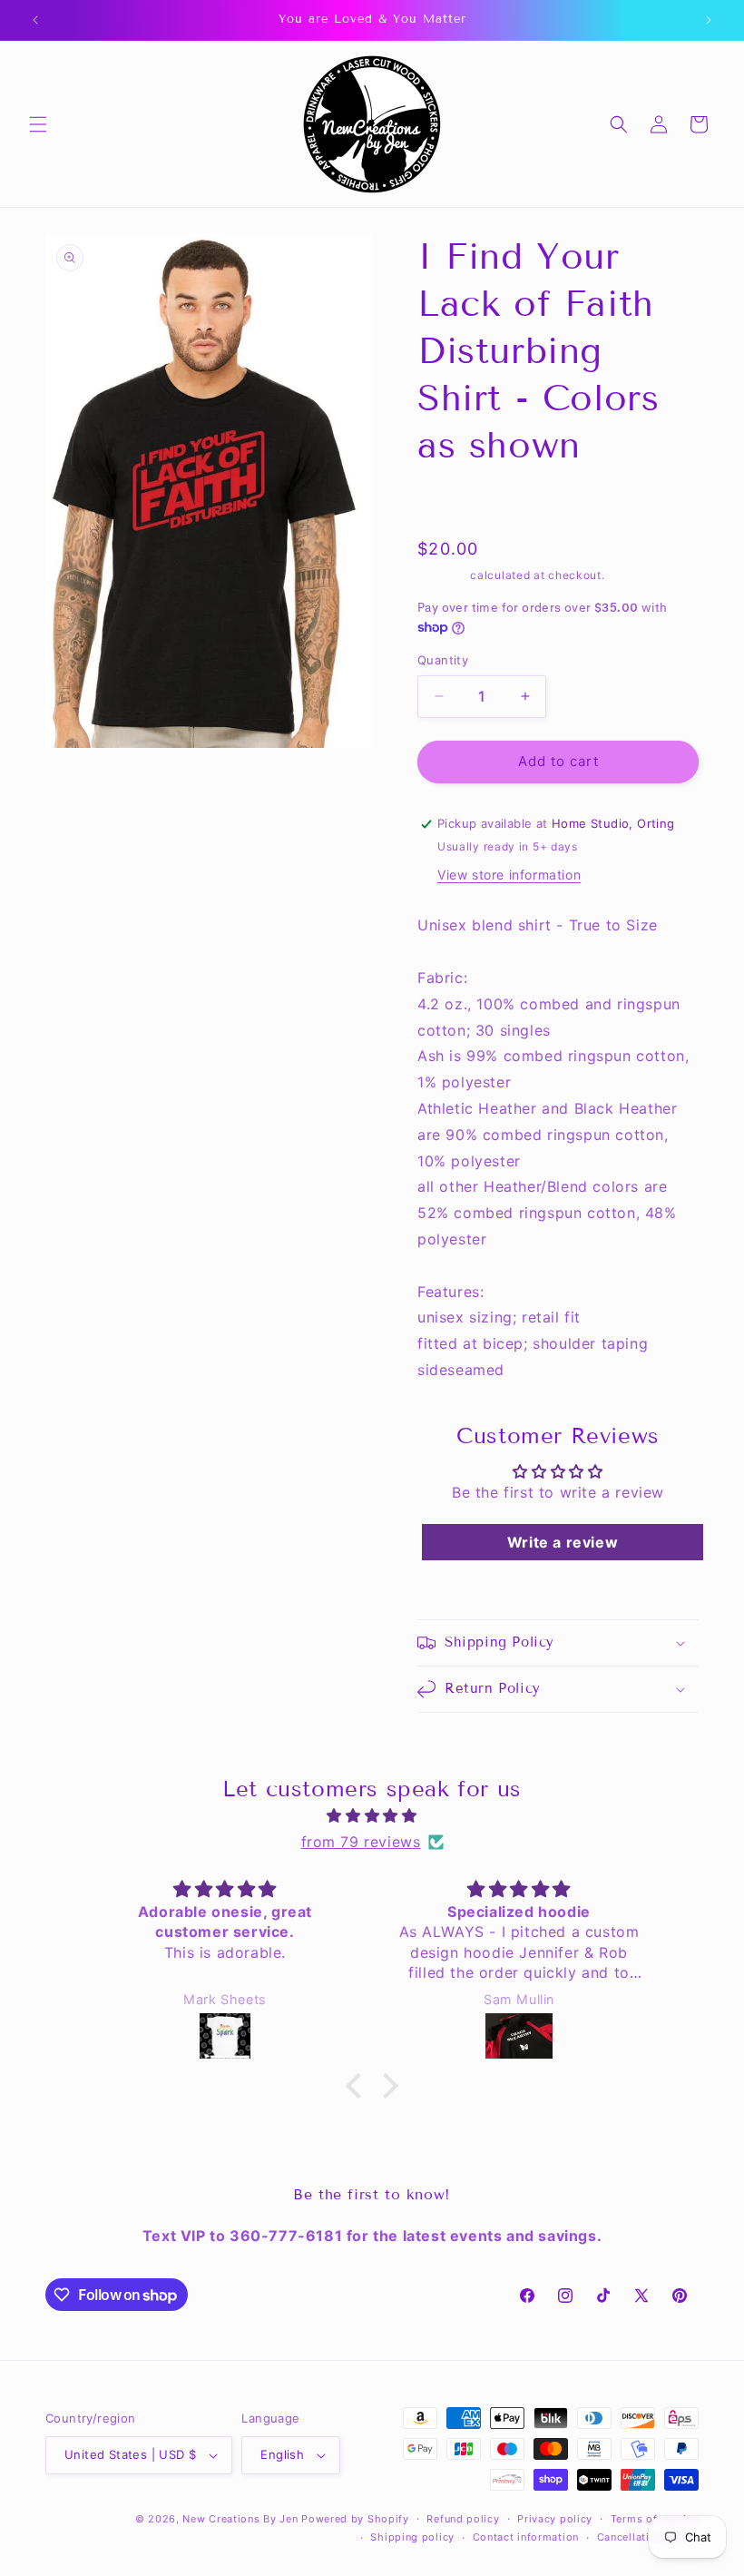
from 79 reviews (361, 1842)
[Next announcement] (709, 20)
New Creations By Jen (240, 2519)
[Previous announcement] (35, 20)
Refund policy (463, 2519)
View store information (509, 875)
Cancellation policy (648, 2537)
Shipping (442, 575)
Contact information (526, 2537)
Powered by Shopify (355, 2519)
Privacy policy (555, 2519)
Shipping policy (412, 2537)
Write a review (563, 1542)
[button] (38, 124)
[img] (372, 1816)
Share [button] (454, 502)
